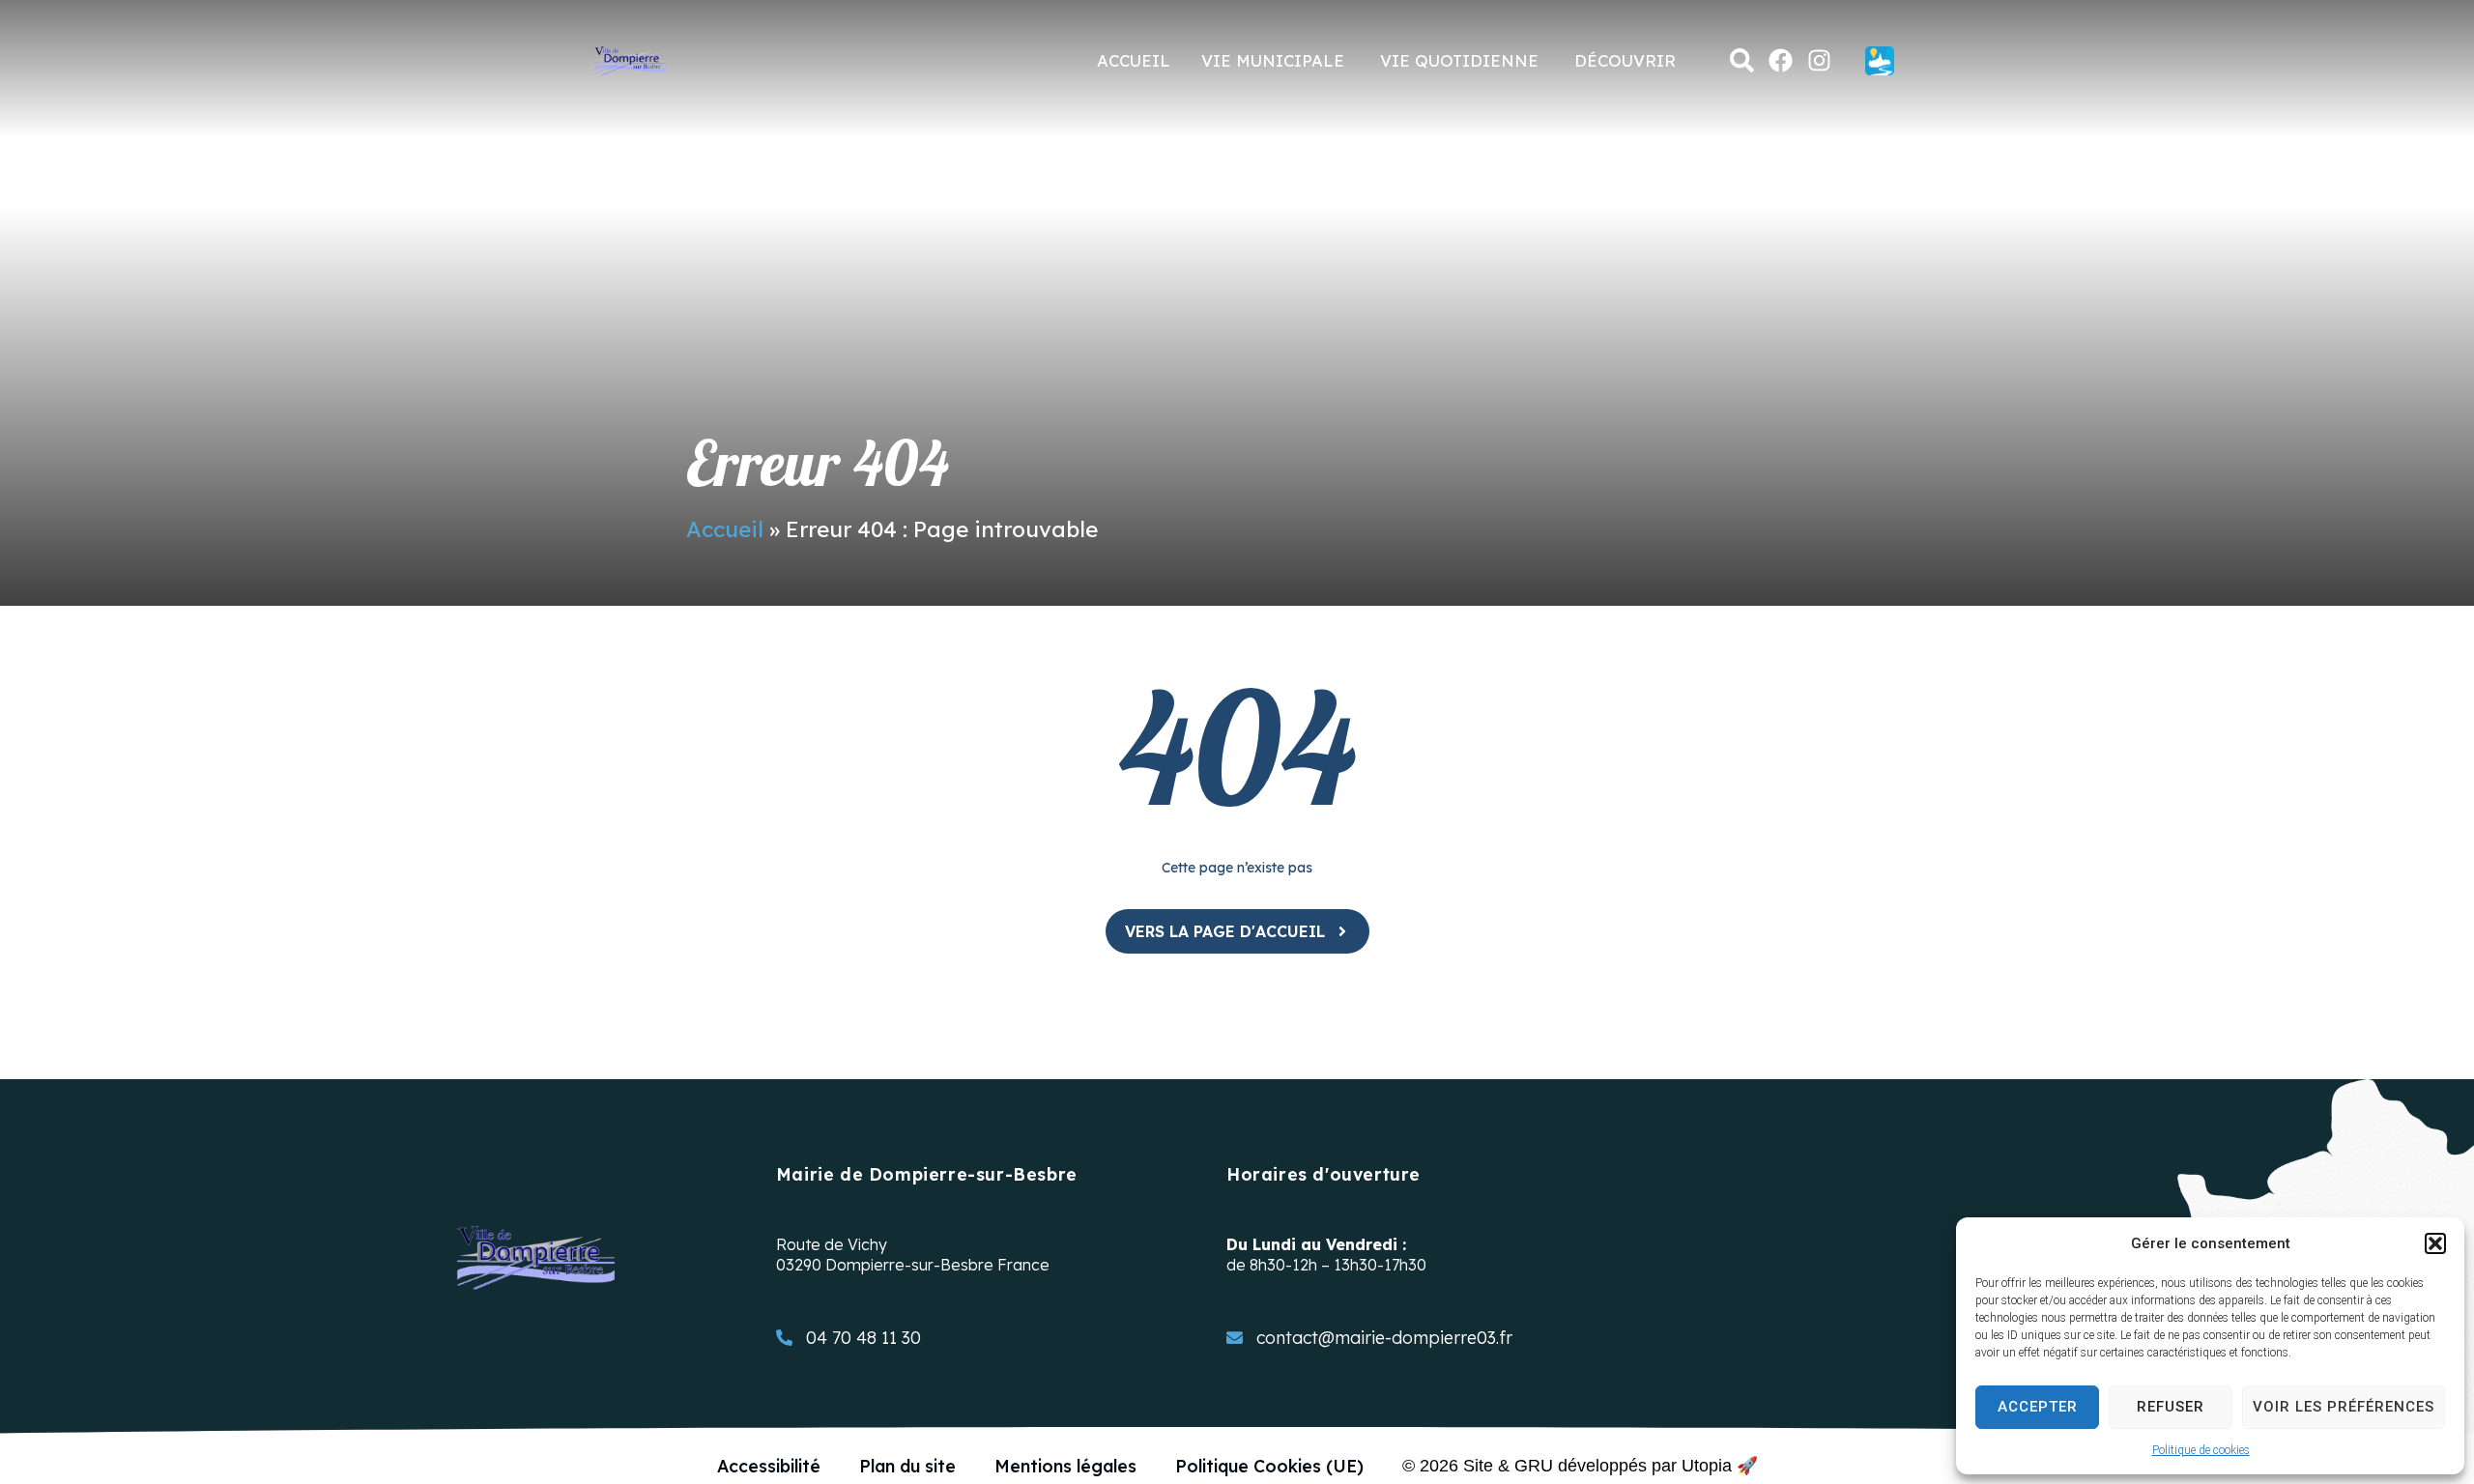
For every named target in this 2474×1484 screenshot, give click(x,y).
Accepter (2038, 1407)
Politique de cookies (2201, 1450)
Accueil (725, 529)
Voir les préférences (2344, 1407)
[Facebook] (1781, 60)
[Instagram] (1819, 60)
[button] (2435, 1243)
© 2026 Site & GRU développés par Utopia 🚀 (1580, 1466)
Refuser (2171, 1407)
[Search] (1742, 60)
